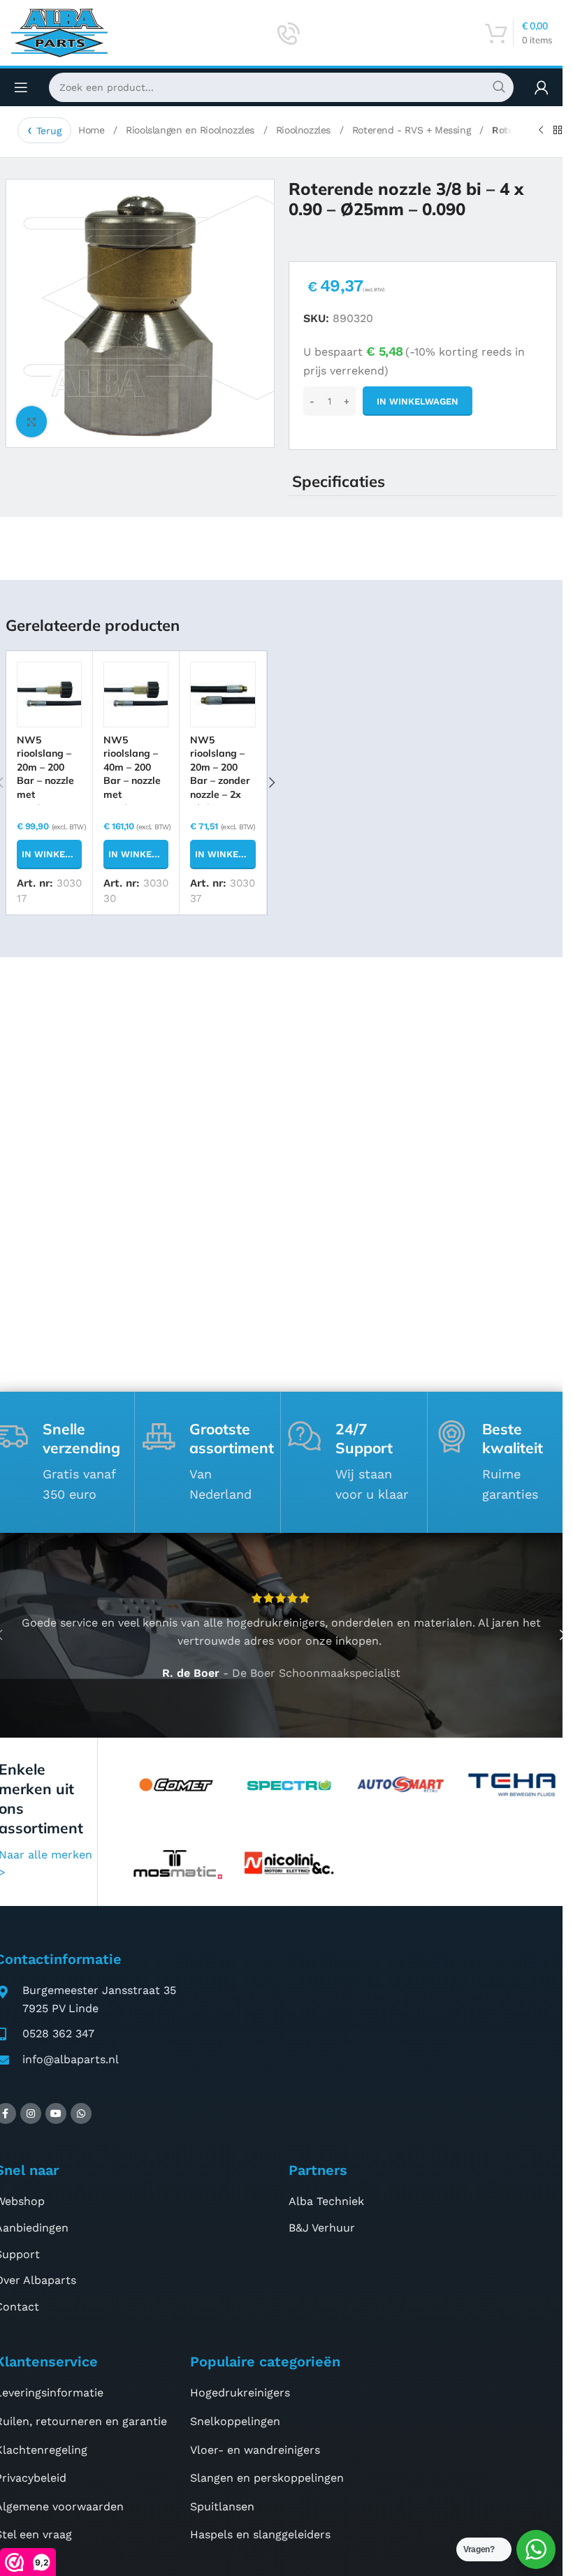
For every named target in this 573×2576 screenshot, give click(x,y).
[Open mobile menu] (21, 87)
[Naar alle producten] (558, 131)
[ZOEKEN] (499, 87)
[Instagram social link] (31, 2113)
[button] (49, 854)
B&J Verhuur (322, 2228)
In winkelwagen (418, 401)
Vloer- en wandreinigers (255, 2450)
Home (93, 130)
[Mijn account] (542, 87)
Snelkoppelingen (235, 2421)
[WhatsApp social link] (81, 2113)
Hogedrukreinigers (240, 2393)
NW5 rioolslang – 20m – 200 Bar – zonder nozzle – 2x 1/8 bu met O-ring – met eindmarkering (222, 795)
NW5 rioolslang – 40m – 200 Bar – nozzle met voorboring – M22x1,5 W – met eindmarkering (135, 801)
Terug (49, 131)
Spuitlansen (222, 2506)
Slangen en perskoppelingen (267, 2478)
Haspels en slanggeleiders (260, 2534)
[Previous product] (541, 131)
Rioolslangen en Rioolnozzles (191, 130)
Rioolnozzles (305, 130)
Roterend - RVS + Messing (413, 130)
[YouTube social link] (56, 2113)
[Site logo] (59, 32)
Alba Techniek (326, 2201)
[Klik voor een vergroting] (32, 422)
